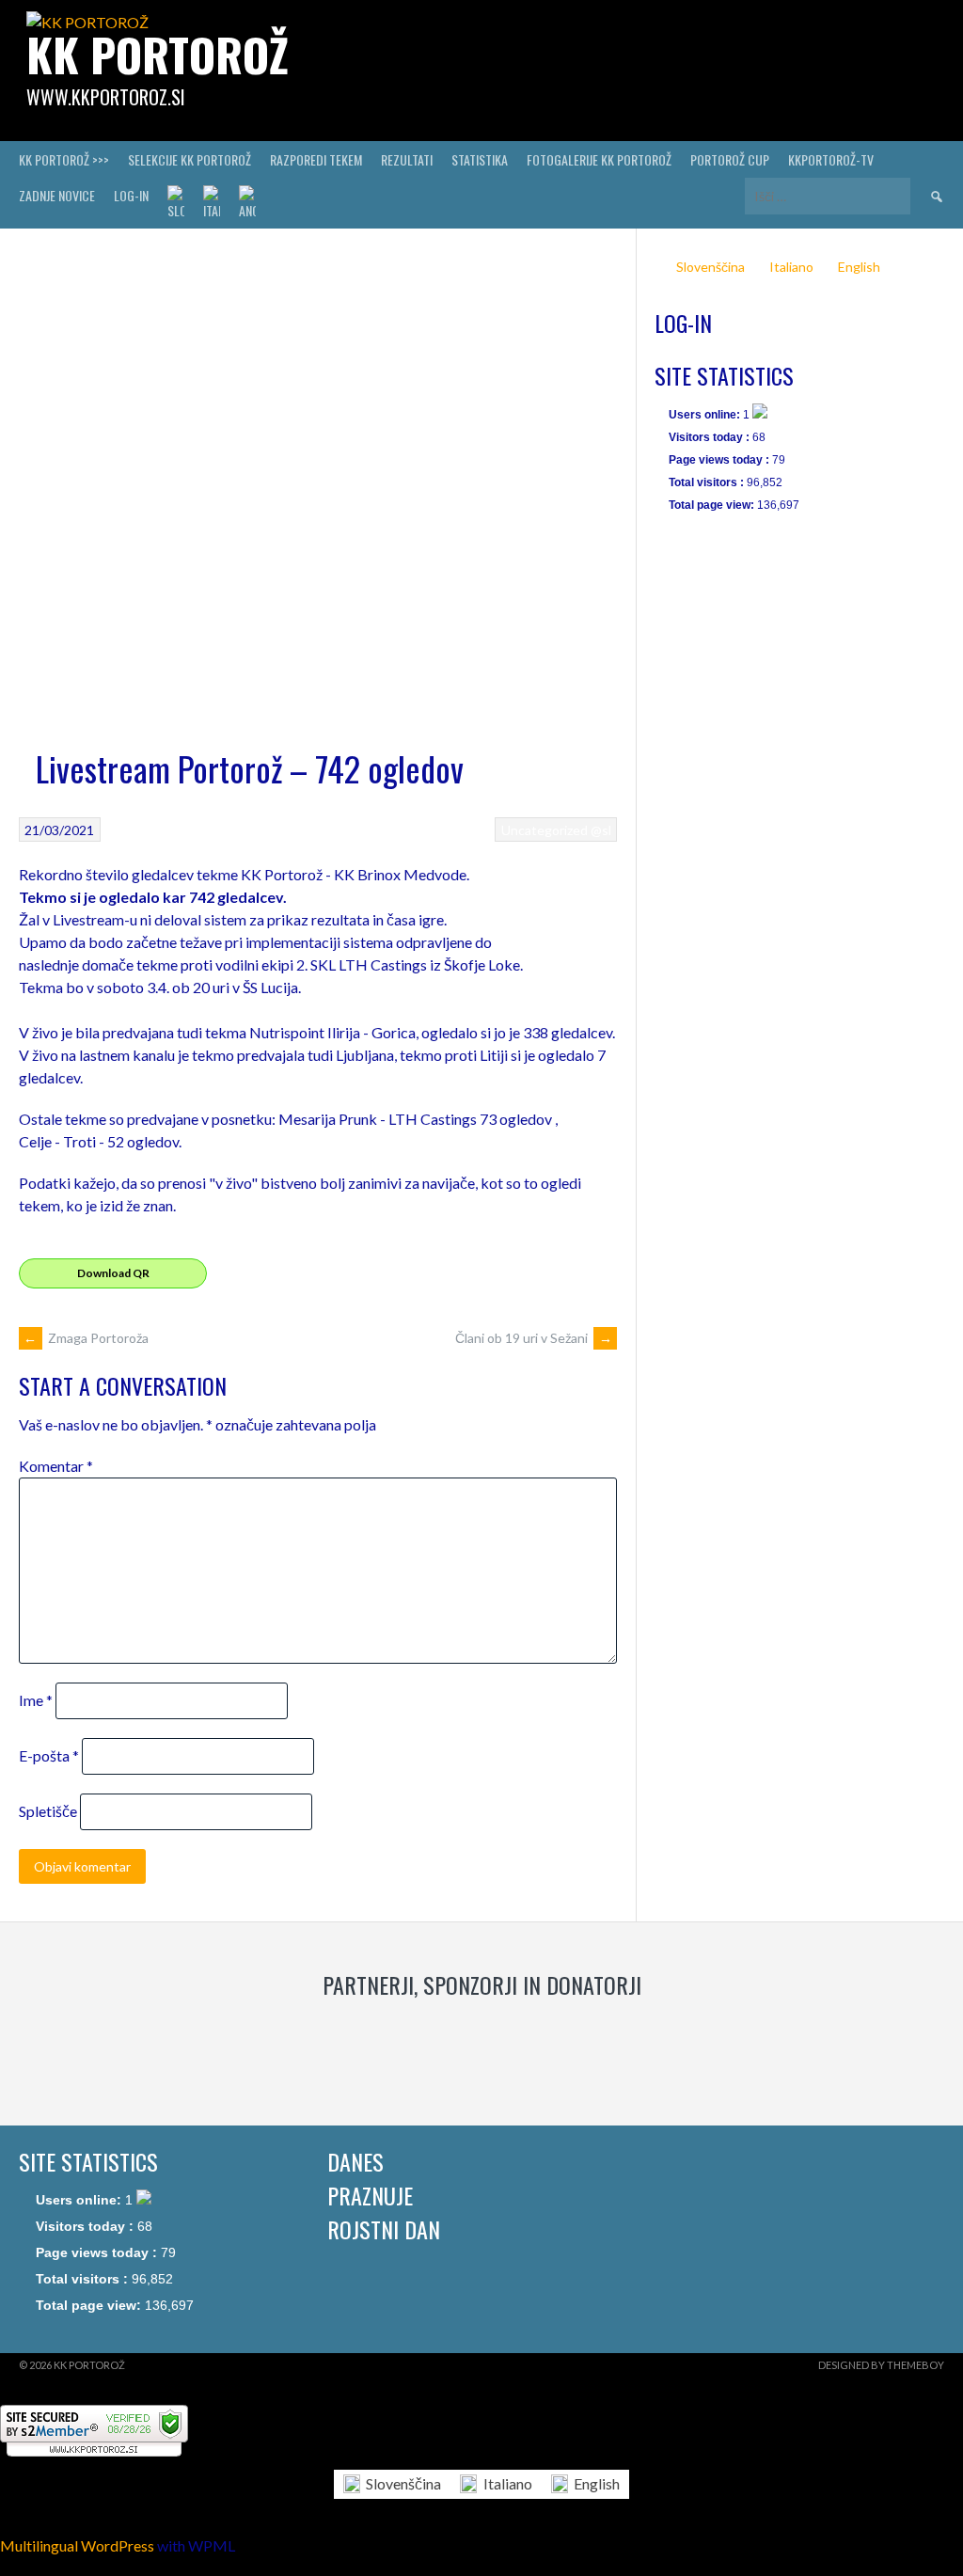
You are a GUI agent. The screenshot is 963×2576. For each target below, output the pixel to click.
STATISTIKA (480, 159)
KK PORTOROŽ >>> (64, 159)
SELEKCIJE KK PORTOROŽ (189, 159)
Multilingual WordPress (77, 2545)
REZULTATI (407, 159)
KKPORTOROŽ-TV (831, 159)
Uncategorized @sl (556, 830)
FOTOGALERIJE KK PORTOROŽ (599, 159)
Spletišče (48, 1811)
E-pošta (49, 1755)
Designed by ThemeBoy (881, 2365)
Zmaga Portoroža (86, 1338)
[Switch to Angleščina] (247, 204)
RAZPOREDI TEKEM (316, 159)
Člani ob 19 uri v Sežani (534, 1338)
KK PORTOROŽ (158, 54)
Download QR (113, 1273)
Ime (36, 1700)
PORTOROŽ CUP (730, 159)
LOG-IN (131, 195)
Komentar (56, 1466)
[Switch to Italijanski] (212, 204)
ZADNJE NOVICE (57, 195)
